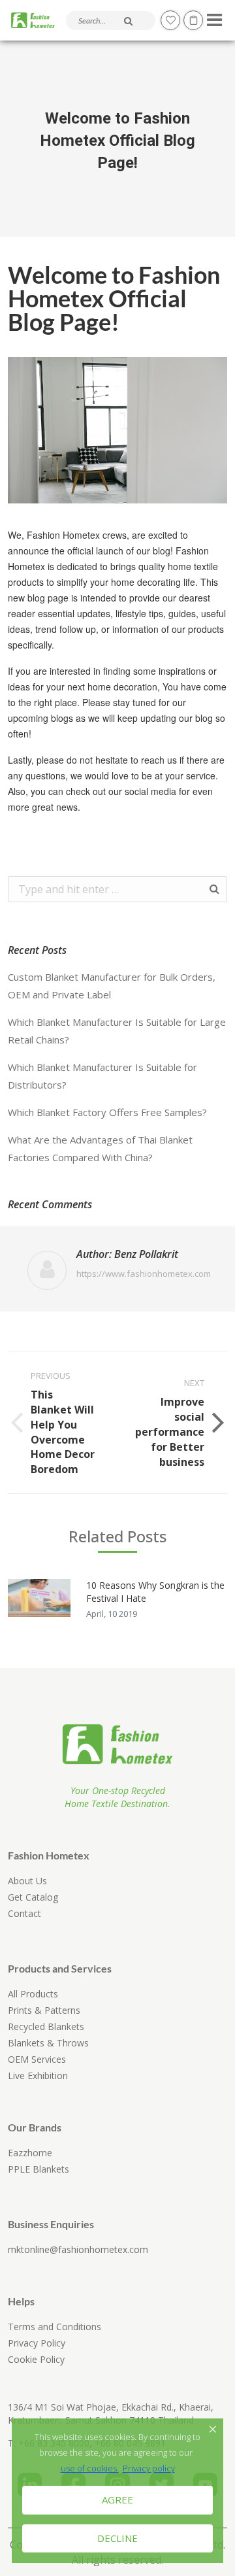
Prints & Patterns (44, 2010)
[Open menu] (212, 16)
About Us (27, 1881)
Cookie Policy (36, 2359)
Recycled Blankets (46, 2026)
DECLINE (117, 2538)
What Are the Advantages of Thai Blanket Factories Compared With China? (100, 1148)
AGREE (117, 2500)
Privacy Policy (37, 2343)
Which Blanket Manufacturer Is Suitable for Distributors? (102, 1076)
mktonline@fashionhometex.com (78, 2249)
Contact (24, 1913)
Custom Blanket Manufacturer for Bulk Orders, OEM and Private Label (112, 986)
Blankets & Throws (48, 2043)
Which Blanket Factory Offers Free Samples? (107, 1112)
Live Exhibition (38, 2076)
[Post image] (39, 1598)
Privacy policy (149, 2468)
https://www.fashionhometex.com (144, 1274)
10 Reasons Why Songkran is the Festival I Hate (155, 1592)
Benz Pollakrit (146, 1254)
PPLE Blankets (39, 2169)
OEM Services (37, 2059)
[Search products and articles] (128, 21)
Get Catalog (33, 1897)
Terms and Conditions (55, 2327)
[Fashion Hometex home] (33, 21)
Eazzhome (30, 2153)
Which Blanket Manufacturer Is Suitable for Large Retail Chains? (117, 1031)
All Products (33, 1994)
